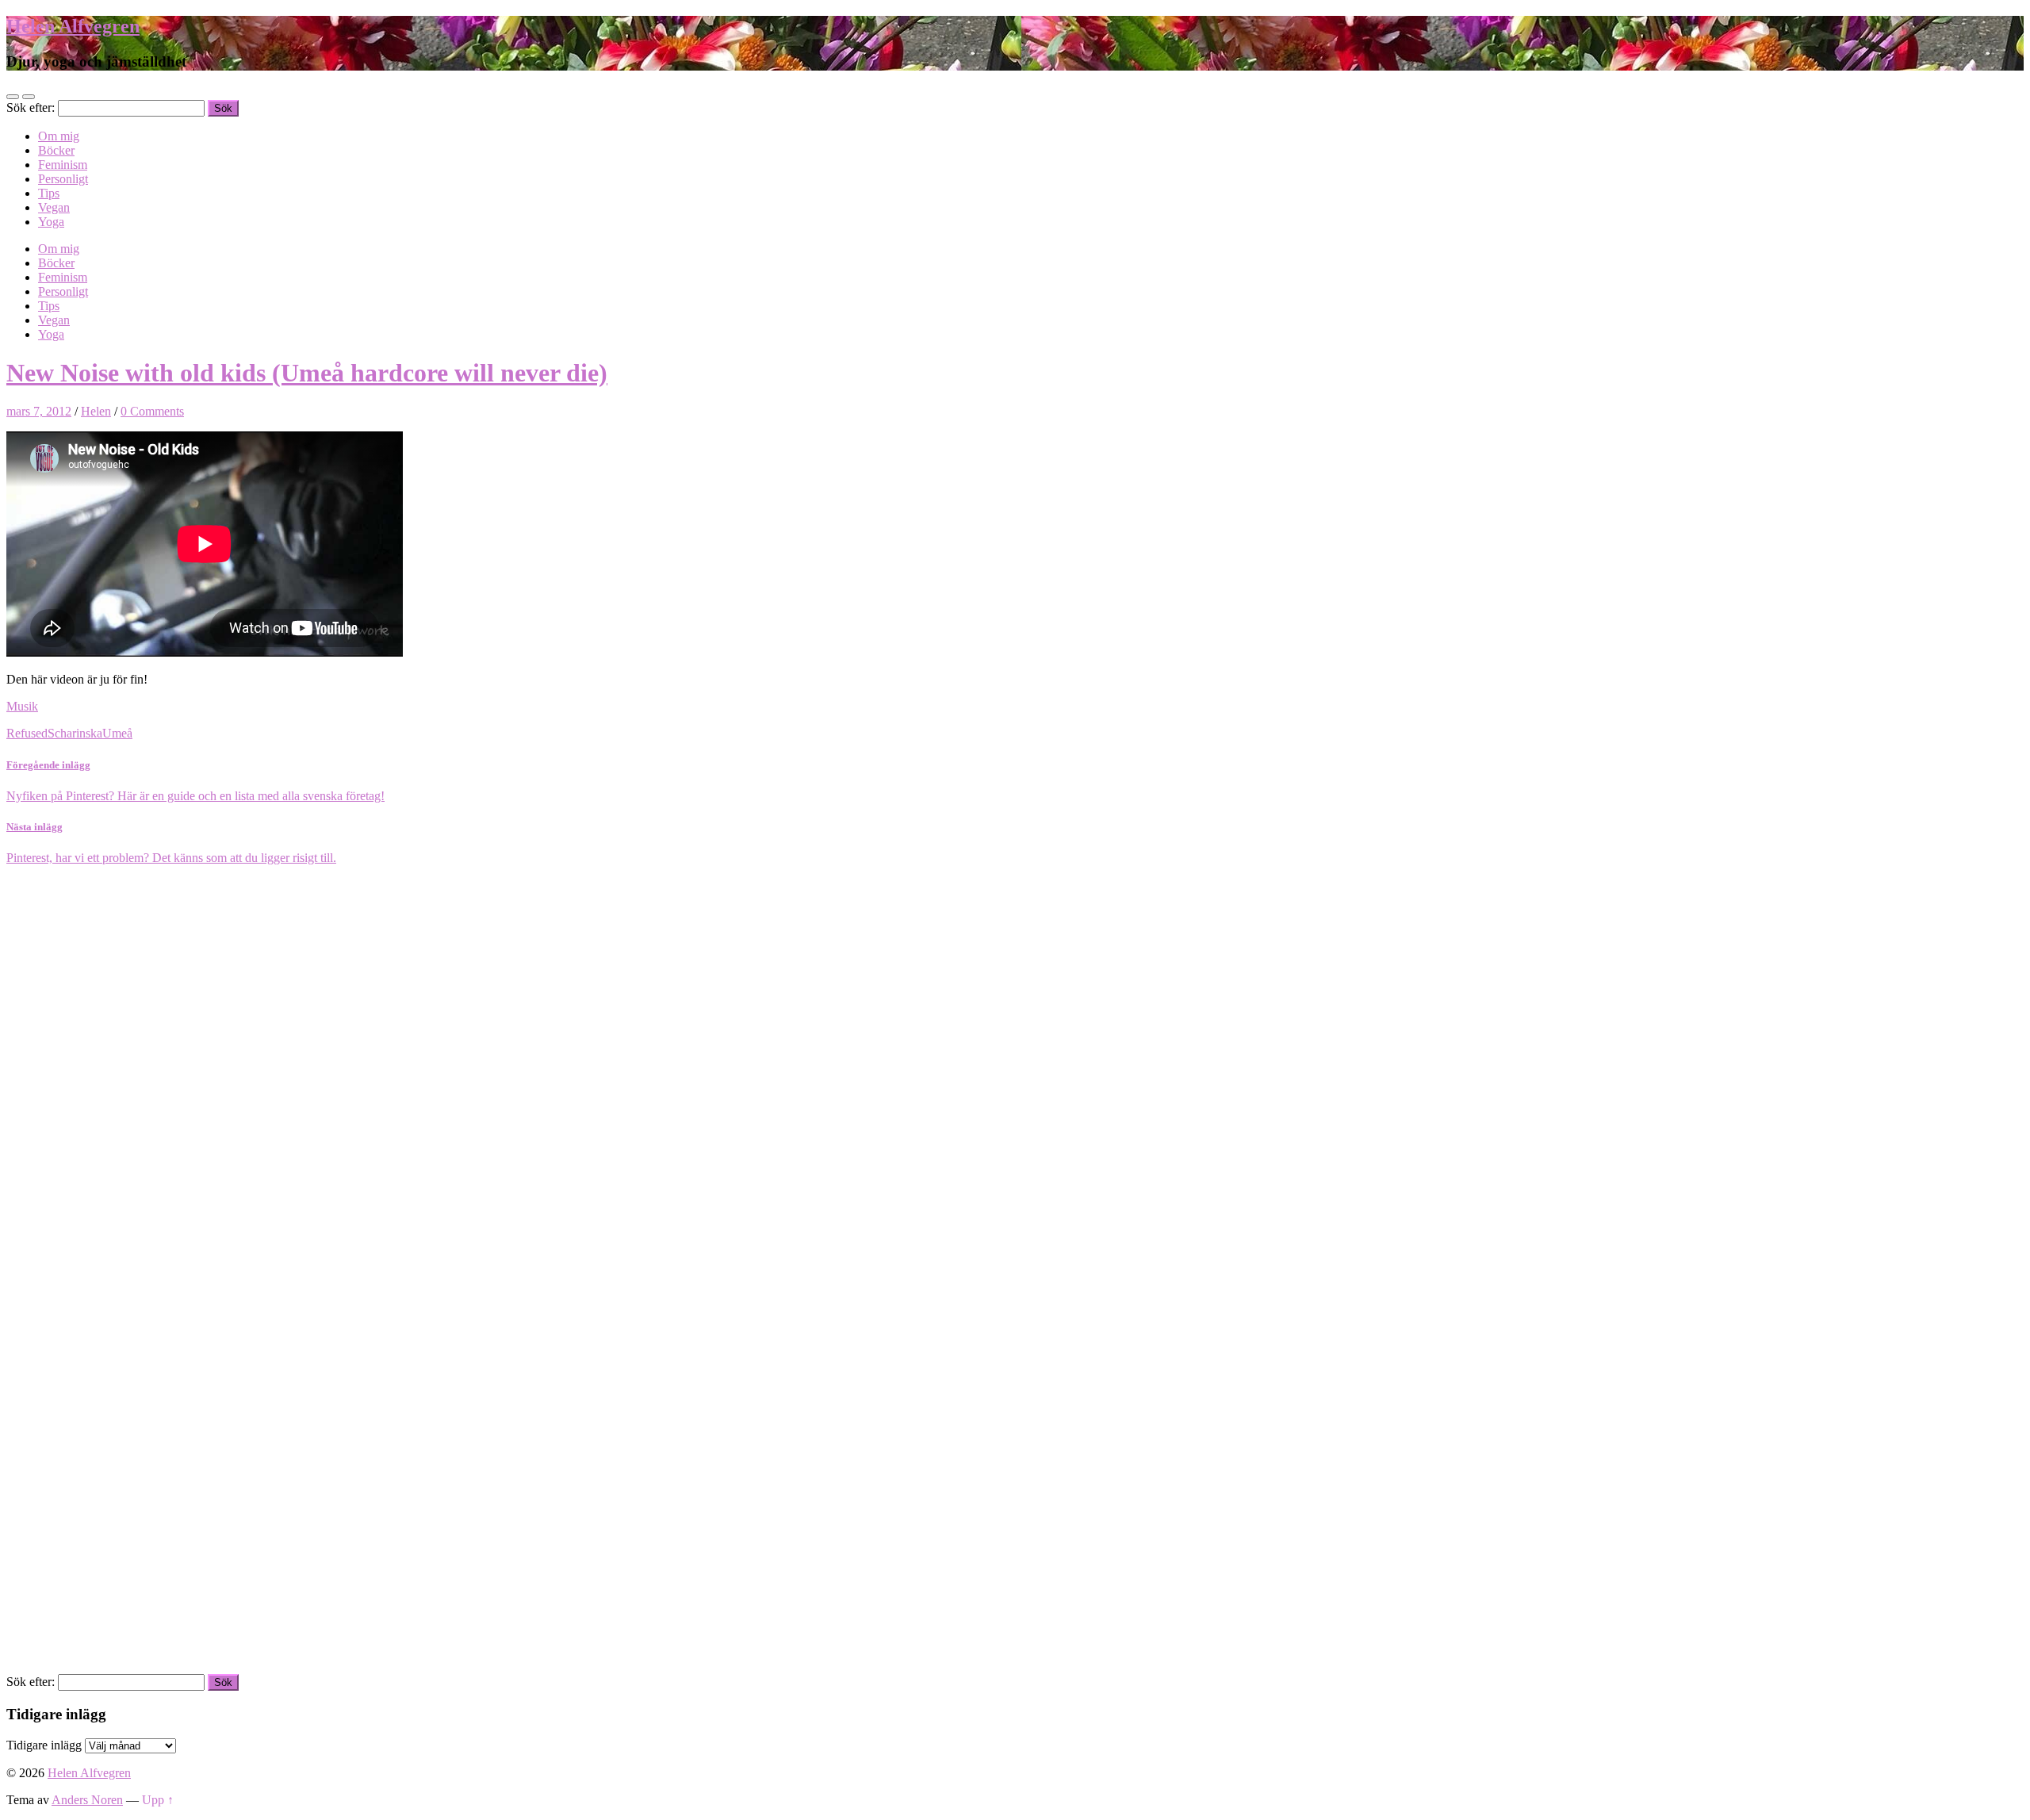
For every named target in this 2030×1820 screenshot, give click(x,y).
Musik (22, 706)
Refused (27, 733)
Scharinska (75, 733)
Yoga (51, 222)
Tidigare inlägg (44, 1745)
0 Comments (152, 411)
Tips (49, 193)
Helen (96, 411)
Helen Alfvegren (73, 26)
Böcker (56, 150)
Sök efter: (31, 107)
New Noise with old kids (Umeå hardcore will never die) (307, 373)
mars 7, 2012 (39, 411)
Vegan (54, 207)
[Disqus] (1015, 1063)
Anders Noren (87, 1800)
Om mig (59, 136)
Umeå (117, 733)
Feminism (63, 165)
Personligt (63, 179)
